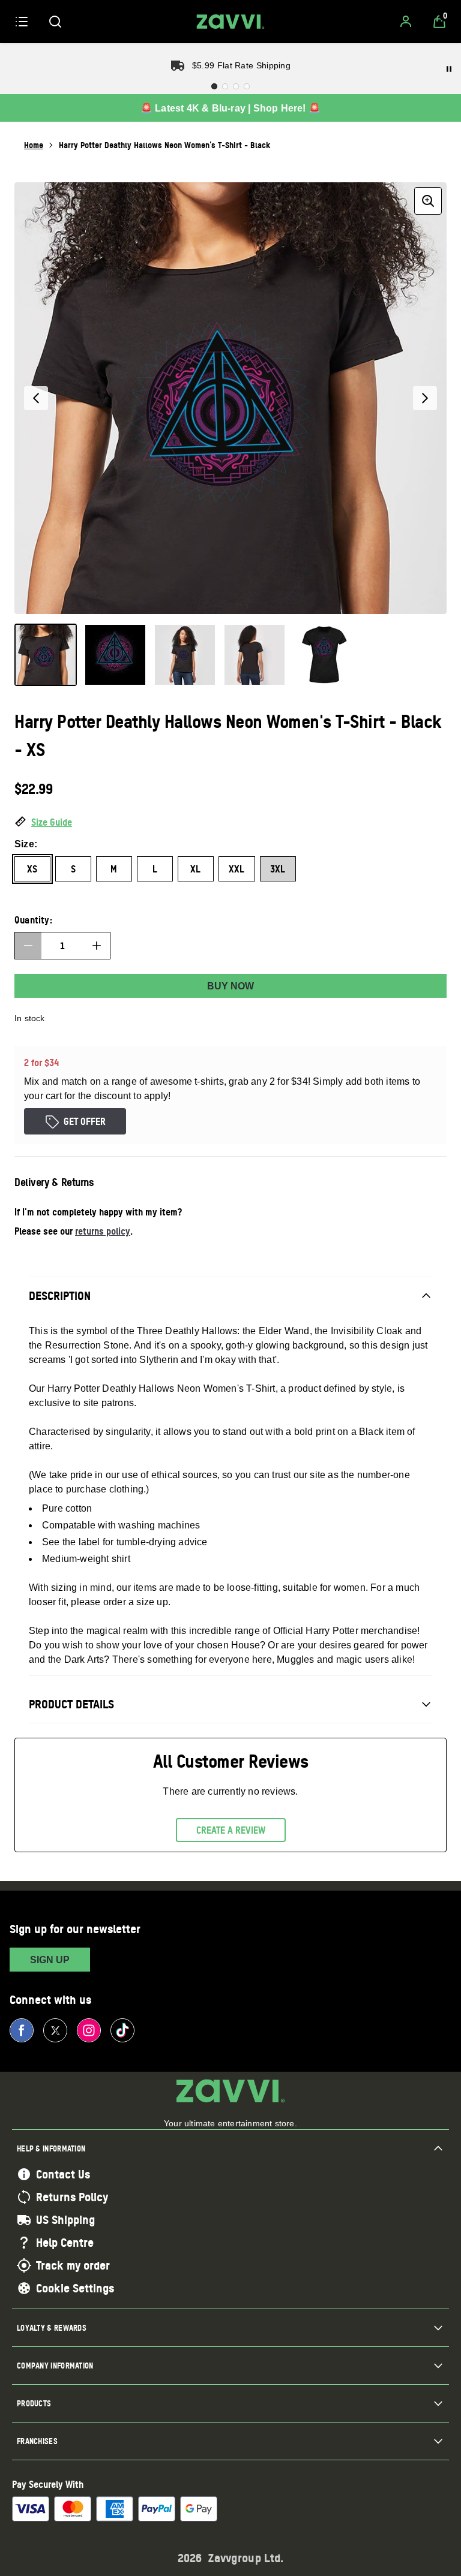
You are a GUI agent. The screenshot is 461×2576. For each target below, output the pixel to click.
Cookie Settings (75, 2288)
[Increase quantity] (97, 946)
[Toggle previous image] (36, 398)
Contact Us (63, 2174)
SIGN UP (50, 1960)
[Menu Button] (22, 22)
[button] (230, 823)
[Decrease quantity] (28, 946)
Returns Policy (72, 2197)
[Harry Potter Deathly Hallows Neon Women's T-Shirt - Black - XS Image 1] (46, 655)
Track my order (73, 2265)
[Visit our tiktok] (122, 2030)
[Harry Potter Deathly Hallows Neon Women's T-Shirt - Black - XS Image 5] (324, 655)
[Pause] (449, 69)
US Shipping (65, 2220)
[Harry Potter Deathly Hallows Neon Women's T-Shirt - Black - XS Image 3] (185, 655)
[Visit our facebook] (22, 2030)
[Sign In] (406, 22)
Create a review (231, 1830)
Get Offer (85, 1121)
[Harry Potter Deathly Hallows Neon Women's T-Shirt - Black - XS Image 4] (255, 655)
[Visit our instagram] (89, 2030)
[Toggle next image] (425, 398)
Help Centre (65, 2243)
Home (34, 145)
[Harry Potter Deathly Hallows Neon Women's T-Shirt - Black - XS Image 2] (115, 655)
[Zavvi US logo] (230, 22)
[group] (230, 398)
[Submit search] (55, 22)
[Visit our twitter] (55, 2030)
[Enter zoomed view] (428, 201)
